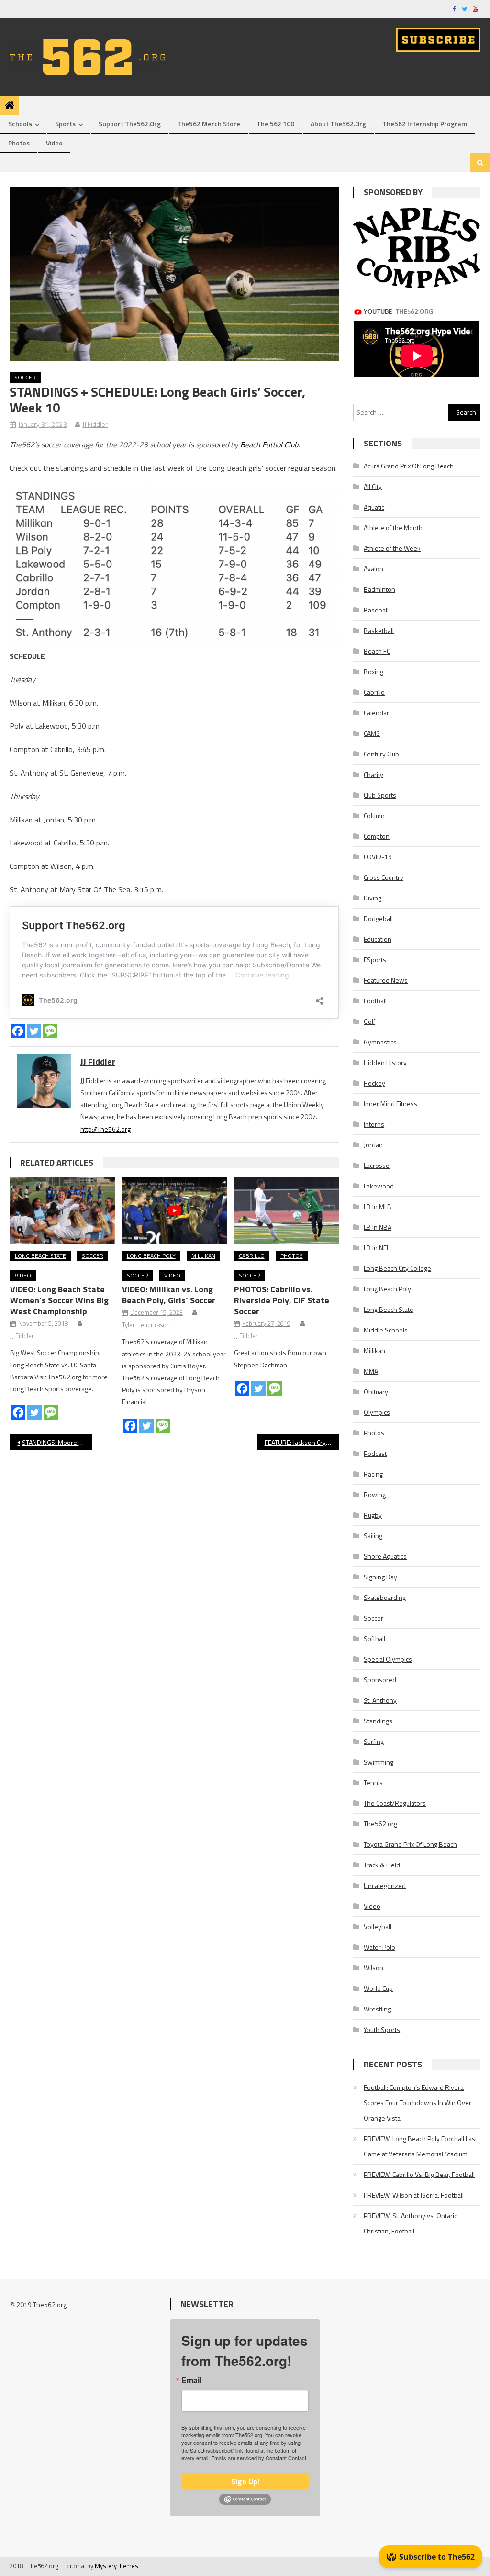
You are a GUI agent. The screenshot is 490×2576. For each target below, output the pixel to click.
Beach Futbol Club (269, 444)
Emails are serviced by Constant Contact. (259, 2458)
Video (54, 143)
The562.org (380, 1824)
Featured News (386, 980)
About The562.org (338, 124)
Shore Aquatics (385, 1556)
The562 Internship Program (425, 124)
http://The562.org (106, 1129)
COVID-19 (378, 857)
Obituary (376, 1392)
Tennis (373, 1782)
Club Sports (380, 795)
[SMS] (50, 1031)
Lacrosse (377, 1165)
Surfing (374, 1741)
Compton (377, 836)
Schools (20, 124)
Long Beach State (40, 1256)
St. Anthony (380, 1700)
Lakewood (379, 1186)
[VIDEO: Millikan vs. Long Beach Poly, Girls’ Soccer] (175, 1210)
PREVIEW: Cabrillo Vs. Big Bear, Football (419, 2174)
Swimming (379, 1762)
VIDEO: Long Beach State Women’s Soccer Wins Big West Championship (59, 1300)
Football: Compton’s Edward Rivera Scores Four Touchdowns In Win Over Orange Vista (418, 2103)
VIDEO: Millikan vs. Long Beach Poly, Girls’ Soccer (169, 1295)
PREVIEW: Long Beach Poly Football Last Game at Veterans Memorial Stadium (420, 2146)
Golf (369, 1021)
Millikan (203, 1256)
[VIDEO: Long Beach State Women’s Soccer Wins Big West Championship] (63, 1210)
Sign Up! (245, 2481)
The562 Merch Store (209, 124)
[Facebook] (18, 1031)
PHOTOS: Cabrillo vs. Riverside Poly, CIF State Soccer (282, 1300)
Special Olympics (388, 1659)
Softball (374, 1638)
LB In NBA (378, 1227)
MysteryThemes (117, 2566)
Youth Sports (382, 2029)
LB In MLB (378, 1206)
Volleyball (378, 1926)
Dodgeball (378, 918)
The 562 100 (275, 124)
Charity (373, 774)
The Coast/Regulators (395, 1803)
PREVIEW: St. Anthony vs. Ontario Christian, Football (411, 2223)
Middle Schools (386, 1330)
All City (373, 486)
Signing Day (380, 1577)
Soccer (25, 377)
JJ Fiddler (95, 424)
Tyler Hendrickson (146, 1325)
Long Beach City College (397, 1268)
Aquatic (374, 507)
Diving (373, 898)
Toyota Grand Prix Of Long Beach (410, 1844)
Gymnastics (380, 1042)
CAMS (372, 733)
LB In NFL (377, 1248)
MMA (371, 1371)
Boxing (373, 672)
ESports (375, 960)
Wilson (373, 1968)
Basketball (379, 630)
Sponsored (380, 1680)
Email (191, 2380)
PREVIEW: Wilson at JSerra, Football (414, 2195)
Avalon (373, 569)
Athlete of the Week (392, 548)
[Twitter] (34, 1031)
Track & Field (382, 1865)
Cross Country (384, 877)
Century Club (381, 754)
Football (375, 1001)
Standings (378, 1721)
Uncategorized (385, 1885)
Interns (374, 1124)
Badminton (379, 589)
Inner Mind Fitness (390, 1104)
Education (378, 939)
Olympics (377, 1412)
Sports (65, 124)
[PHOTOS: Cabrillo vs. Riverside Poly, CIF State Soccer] (287, 1210)
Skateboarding (385, 1597)
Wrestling (377, 2009)
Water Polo (379, 1947)
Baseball (376, 610)
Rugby (373, 1515)
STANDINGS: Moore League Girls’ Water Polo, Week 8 (57, 1442)
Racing (373, 1474)
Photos (19, 143)
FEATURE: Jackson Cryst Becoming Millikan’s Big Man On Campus (302, 1442)
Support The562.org (130, 124)
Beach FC (377, 651)
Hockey (374, 1083)
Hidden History (385, 1062)
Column (374, 816)
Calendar (376, 713)
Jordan (373, 1145)
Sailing (373, 1536)
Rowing (375, 1494)
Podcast (375, 1453)
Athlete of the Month (393, 527)
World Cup (378, 1988)
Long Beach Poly (151, 1256)
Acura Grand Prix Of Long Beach (409, 466)
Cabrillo (252, 1256)
